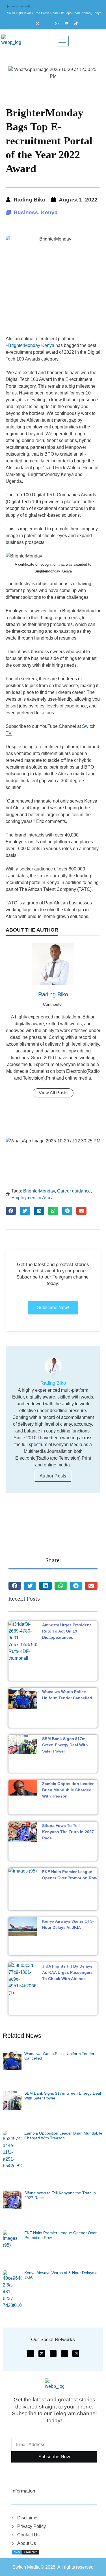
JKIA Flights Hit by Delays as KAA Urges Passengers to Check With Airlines (67, 1972)
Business (26, 212)
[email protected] (18, 6)
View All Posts (53, 1093)
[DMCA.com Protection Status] (25, 2552)
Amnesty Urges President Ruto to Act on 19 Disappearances (67, 1631)
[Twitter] (40, 23)
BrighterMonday (39, 1191)
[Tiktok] (79, 23)
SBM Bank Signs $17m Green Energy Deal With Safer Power (65, 1745)
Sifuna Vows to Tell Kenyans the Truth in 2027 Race (68, 1832)
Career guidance (74, 1191)
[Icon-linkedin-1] (64, 2354)
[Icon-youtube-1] (53, 2354)
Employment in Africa (33, 1198)
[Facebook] (31, 23)
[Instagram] (50, 23)
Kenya (49, 212)
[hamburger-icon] (62, 41)
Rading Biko (53, 994)
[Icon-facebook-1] (31, 2354)
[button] (11, 1211)
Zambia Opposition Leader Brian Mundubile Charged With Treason (68, 1790)
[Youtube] (69, 23)
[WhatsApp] (59, 23)
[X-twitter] (42, 2354)
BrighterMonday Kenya (31, 345)
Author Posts (53, 1476)
